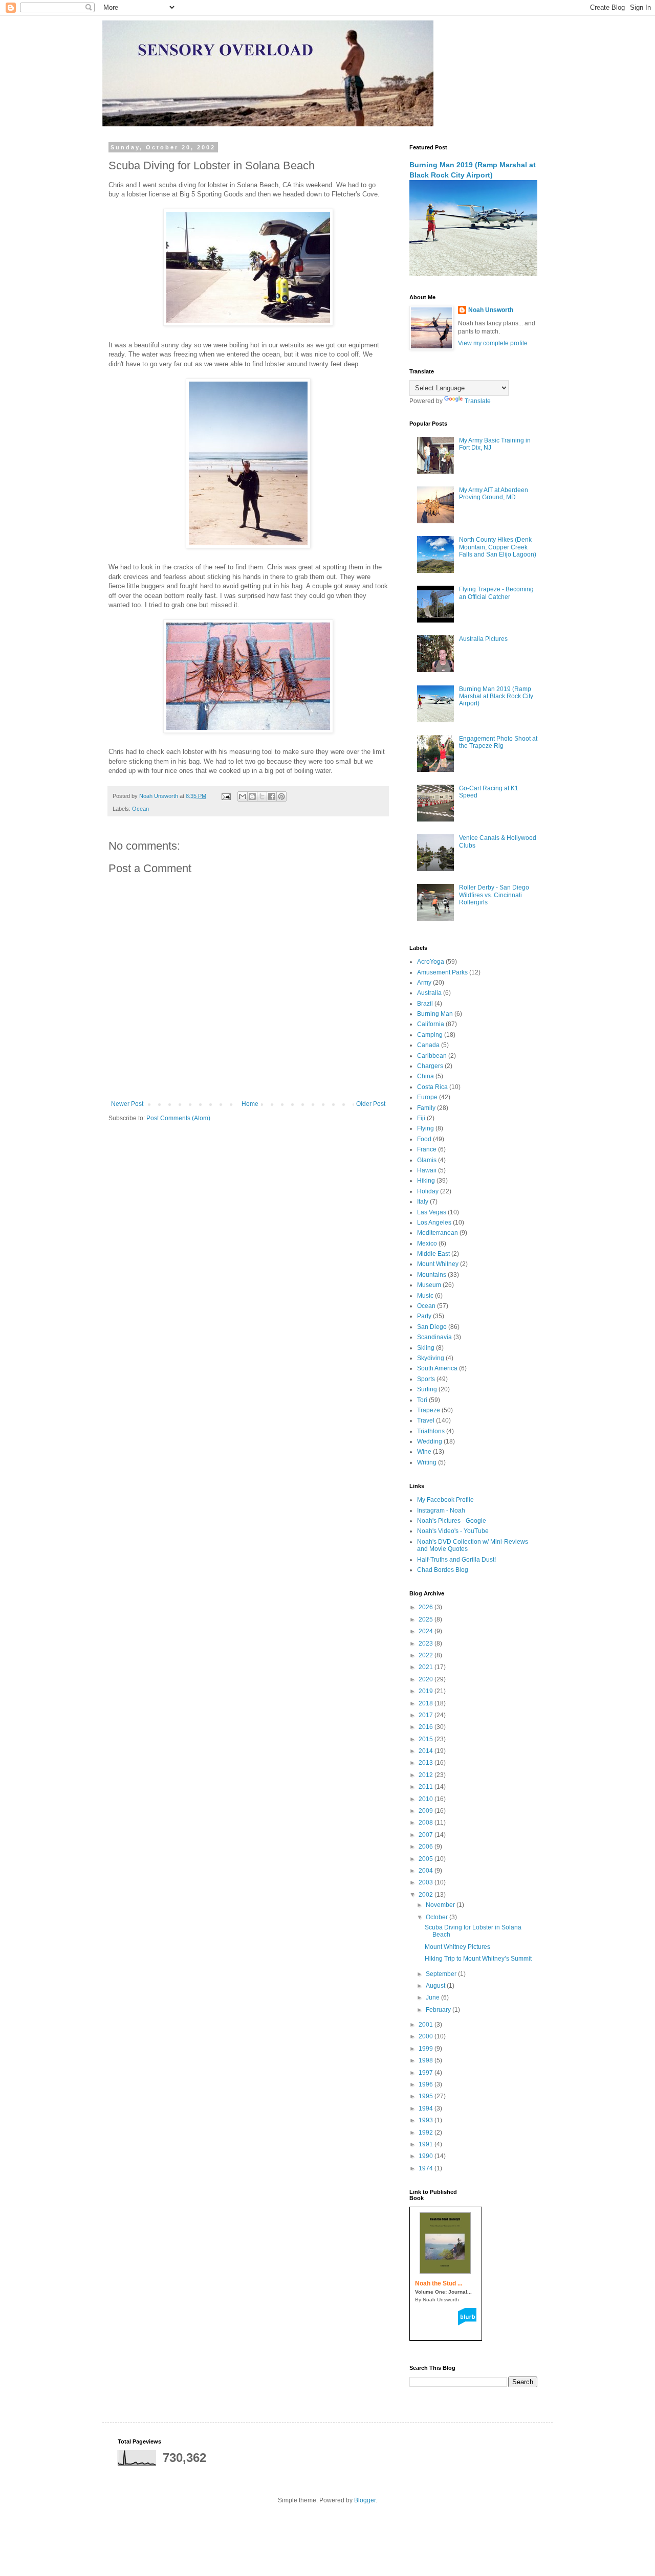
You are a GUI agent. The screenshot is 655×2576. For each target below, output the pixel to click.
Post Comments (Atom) (178, 1118)
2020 (427, 1679)
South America (437, 1368)
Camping (430, 1035)
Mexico (427, 1243)
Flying (425, 1128)
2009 (427, 1811)
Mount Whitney (438, 1264)
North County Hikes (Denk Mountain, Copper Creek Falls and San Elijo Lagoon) (498, 547)
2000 (427, 2036)
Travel (426, 1420)
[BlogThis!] (252, 796)
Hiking (426, 1181)
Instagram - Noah (441, 1511)
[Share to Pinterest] (281, 796)
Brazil (425, 1004)
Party (424, 1316)
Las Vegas (432, 1212)
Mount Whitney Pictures (457, 1947)
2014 (427, 1751)
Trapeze (429, 1410)
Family (426, 1108)
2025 (427, 1619)
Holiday (428, 1191)
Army (424, 983)
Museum (429, 1285)
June (433, 1997)
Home (250, 1104)
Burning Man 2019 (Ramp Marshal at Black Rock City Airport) (496, 696)
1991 (427, 2144)
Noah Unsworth (491, 310)
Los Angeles (434, 1223)
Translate (478, 401)
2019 (427, 1691)
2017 (427, 1715)
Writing (427, 1462)
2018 (427, 1703)
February (439, 2010)
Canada (428, 1045)
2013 (427, 1763)
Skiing (426, 1348)
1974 (427, 2168)
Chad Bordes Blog (443, 1570)
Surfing (427, 1389)
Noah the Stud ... (439, 2283)
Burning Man (435, 1014)
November (441, 1905)
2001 (427, 2025)
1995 (427, 2096)
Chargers (430, 1066)
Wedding (430, 1441)
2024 (427, 1631)
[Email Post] (226, 796)
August (436, 1986)
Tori (422, 1400)
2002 (427, 1895)
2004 (427, 1871)
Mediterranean (438, 1233)
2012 (427, 1775)
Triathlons (431, 1431)
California (431, 1024)
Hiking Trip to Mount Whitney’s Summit (478, 1959)
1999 (427, 2049)
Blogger (365, 2500)
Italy (423, 1202)
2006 (427, 1847)
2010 (427, 1799)
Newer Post (127, 1104)
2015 (427, 1739)
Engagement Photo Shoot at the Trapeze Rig (498, 742)
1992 (427, 2133)
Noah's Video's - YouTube (453, 1531)
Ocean (140, 809)
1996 (427, 2084)
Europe (427, 1097)
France (427, 1149)
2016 (427, 1727)
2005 (427, 1859)
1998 (427, 2060)
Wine (424, 1452)
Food (424, 1139)
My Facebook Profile (445, 1500)
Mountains (432, 1275)
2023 (427, 1644)
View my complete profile (493, 343)
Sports (426, 1379)
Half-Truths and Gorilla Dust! (456, 1560)
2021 (427, 1667)
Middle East (433, 1254)
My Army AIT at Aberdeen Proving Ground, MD (494, 494)
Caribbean (432, 1056)
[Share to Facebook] (272, 796)
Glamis (427, 1160)
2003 (427, 1882)
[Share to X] (262, 796)
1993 (427, 2120)
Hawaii (427, 1170)
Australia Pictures (483, 639)
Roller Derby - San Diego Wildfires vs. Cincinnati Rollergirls (494, 895)
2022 (427, 1655)
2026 (427, 1607)
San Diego (432, 1327)
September (442, 1974)
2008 (427, 1823)
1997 (427, 2073)
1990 (427, 2156)
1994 (427, 2108)
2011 (427, 1787)
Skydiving (431, 1358)
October (438, 1917)
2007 (427, 1835)
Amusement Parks (442, 972)
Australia (429, 993)
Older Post (371, 1104)
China (425, 1076)
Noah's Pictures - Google (452, 1521)
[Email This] (243, 796)
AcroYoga (431, 962)
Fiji (421, 1118)
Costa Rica (432, 1087)
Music (425, 1296)
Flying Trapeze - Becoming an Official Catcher (496, 593)
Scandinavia (434, 1337)
